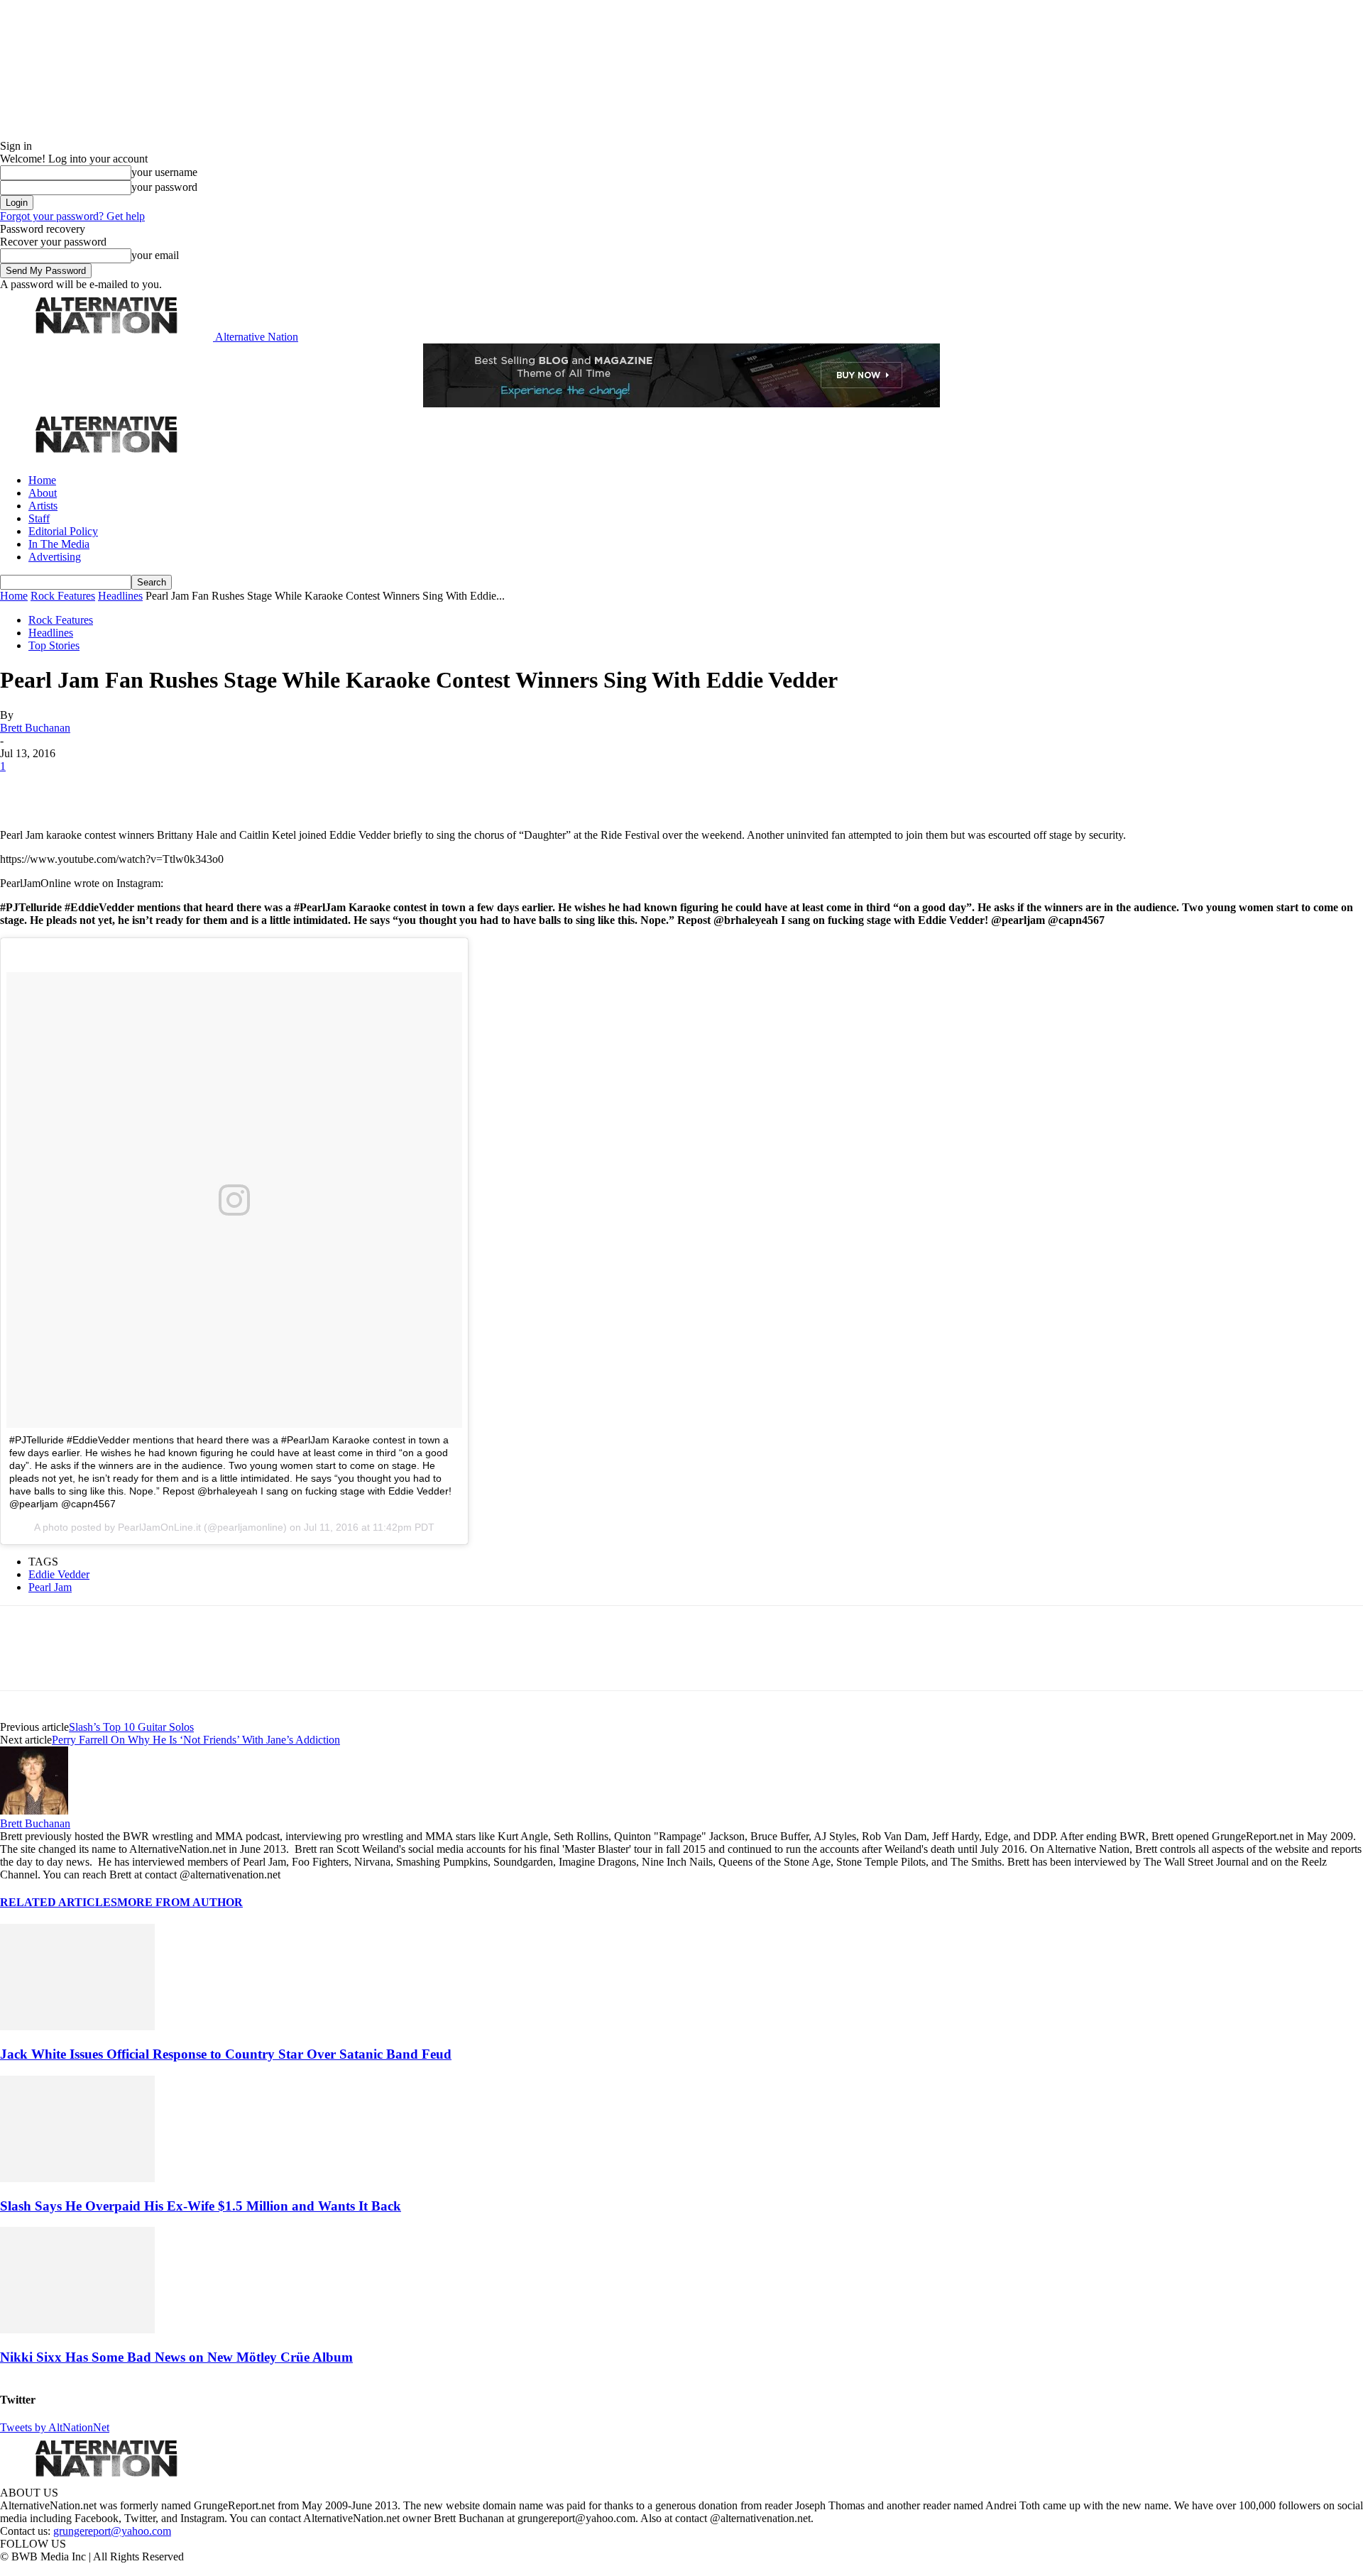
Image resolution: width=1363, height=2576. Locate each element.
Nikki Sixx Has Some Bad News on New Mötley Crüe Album (176, 2357)
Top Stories (54, 645)
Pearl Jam (50, 1587)
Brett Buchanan (35, 728)
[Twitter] (72, 788)
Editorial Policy (63, 531)
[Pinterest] (122, 788)
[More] (223, 788)
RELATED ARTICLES (59, 1902)
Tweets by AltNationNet (55, 2427)
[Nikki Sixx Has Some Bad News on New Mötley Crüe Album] (77, 2329)
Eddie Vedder (59, 1574)
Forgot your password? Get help (72, 216)
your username (164, 172)
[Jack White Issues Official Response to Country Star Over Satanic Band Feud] (77, 2026)
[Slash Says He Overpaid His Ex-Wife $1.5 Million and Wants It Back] (77, 2178)
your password (164, 187)
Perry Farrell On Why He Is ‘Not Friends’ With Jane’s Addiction (196, 1740)
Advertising (55, 557)
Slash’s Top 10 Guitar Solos (131, 1727)
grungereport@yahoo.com (112, 2531)
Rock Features (63, 596)
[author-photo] (34, 1811)
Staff (39, 518)
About (43, 493)
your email (155, 255)
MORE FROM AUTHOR (180, 1902)
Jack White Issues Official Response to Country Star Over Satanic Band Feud (226, 2054)
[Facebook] (23, 788)
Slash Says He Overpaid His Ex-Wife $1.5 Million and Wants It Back (201, 2206)
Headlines (120, 596)
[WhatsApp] (172, 788)
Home (42, 480)
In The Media (59, 544)
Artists (43, 506)
